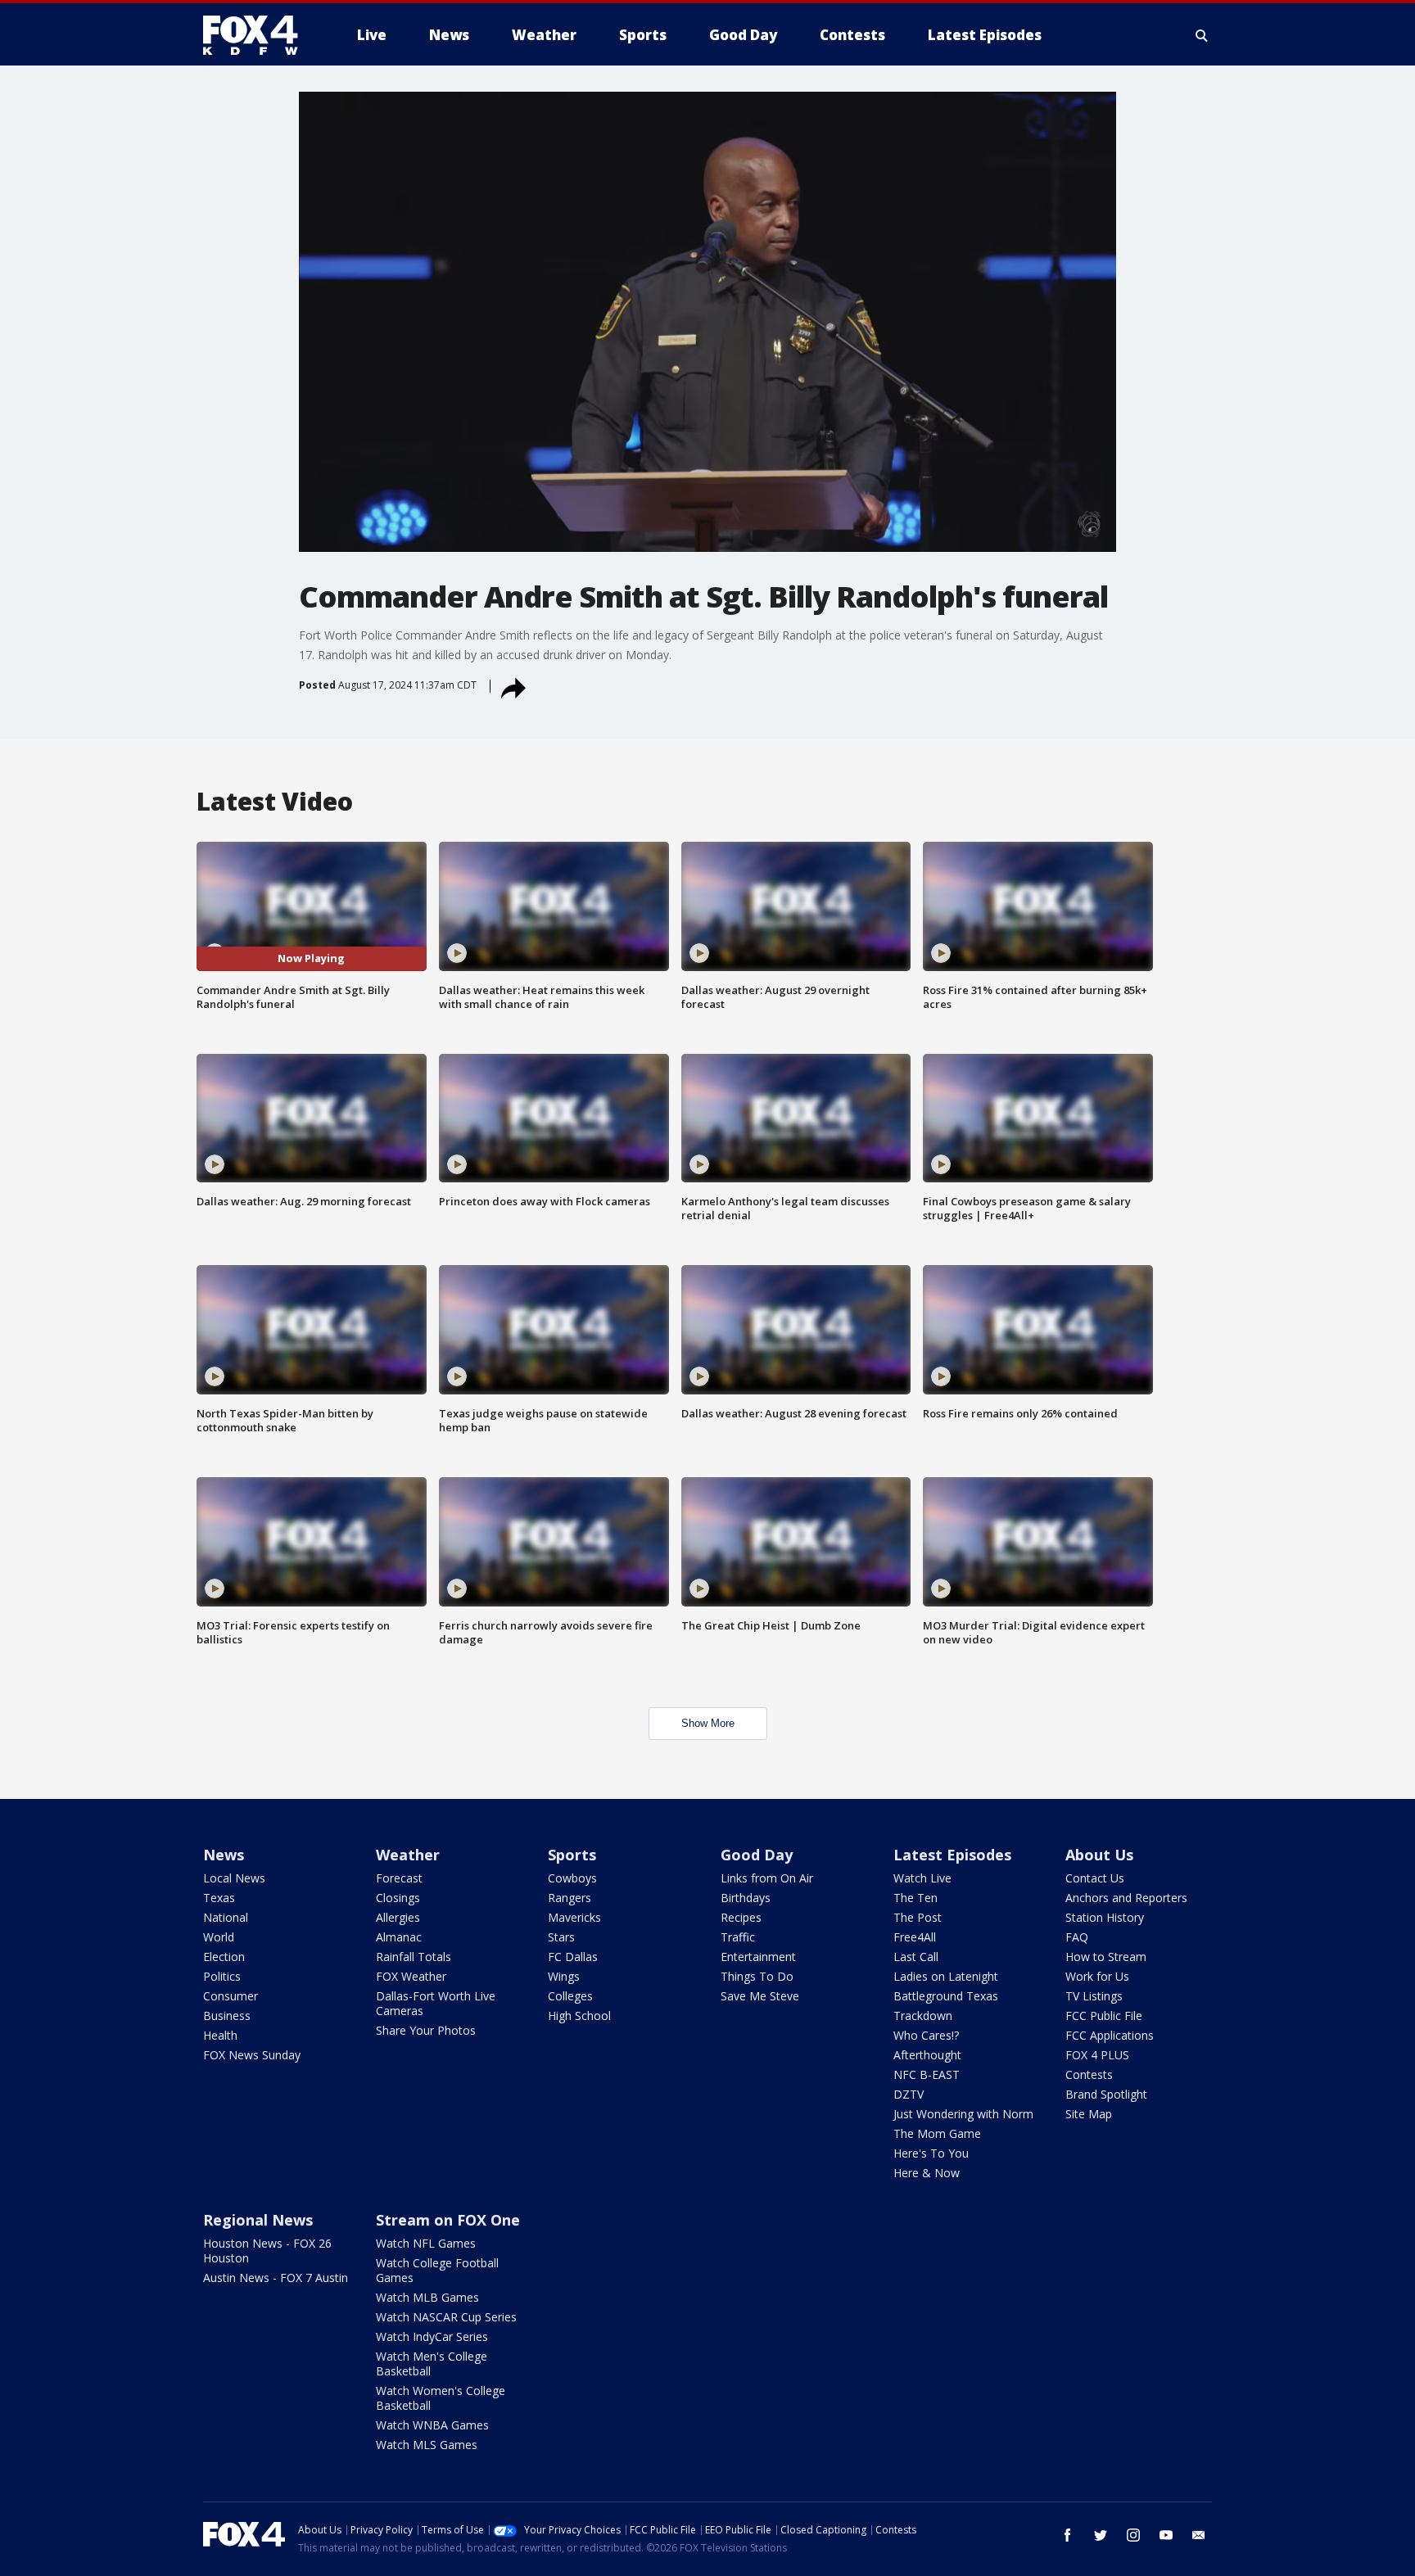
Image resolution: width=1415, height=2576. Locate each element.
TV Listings (1094, 1996)
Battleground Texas (946, 1996)
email (1199, 2535)
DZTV (909, 2094)
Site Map (1089, 2114)
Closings (398, 1898)
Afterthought (927, 2055)
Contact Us (1095, 1878)
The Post (918, 1917)
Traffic (738, 1937)
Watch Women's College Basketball (441, 2398)
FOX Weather (411, 1976)
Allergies (398, 1917)
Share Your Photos (426, 2030)
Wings (564, 1976)
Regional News (258, 2220)
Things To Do (757, 1976)
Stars (561, 1937)
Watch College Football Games (437, 2270)
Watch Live (922, 1878)
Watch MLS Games (427, 2445)
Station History (1105, 1917)
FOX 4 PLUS (1097, 2055)
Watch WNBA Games (432, 2425)
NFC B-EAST (927, 2074)
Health (220, 2035)
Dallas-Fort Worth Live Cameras (436, 2003)
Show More (708, 1723)
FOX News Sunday (252, 2055)
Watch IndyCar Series (432, 2336)
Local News (234, 1878)
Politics (222, 1976)
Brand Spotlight (1106, 2094)
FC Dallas (573, 1957)
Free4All (915, 1937)
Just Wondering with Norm (963, 2114)
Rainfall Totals (414, 1957)
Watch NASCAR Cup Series (446, 2317)
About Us (1099, 1855)
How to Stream (1106, 1957)
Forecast (399, 1878)
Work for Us (1097, 1976)
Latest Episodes (952, 1855)
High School (579, 2016)
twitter (1101, 2535)
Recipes (741, 1917)
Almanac (399, 1937)
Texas (219, 1898)
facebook (1068, 2535)
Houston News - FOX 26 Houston (267, 2251)
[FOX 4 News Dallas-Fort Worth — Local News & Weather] (257, 35)
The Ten (915, 1898)
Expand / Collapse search (1202, 35)
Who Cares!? (926, 2035)
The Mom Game (937, 2133)
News (224, 1855)
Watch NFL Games (426, 2243)
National (226, 1917)
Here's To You (931, 2153)
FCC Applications (1110, 2035)
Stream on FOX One (448, 2220)
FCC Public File (1104, 2016)
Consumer (231, 1996)
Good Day (757, 1855)
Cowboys (572, 1878)
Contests (1089, 2074)
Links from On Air (767, 1878)
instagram (1133, 2535)
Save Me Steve (760, 1996)
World (219, 1937)
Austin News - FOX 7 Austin (276, 2278)
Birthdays (746, 1898)
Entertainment (758, 1957)
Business (227, 2016)
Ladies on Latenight (946, 1976)
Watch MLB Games (427, 2297)
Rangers (570, 1898)
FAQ (1077, 1937)
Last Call (916, 1957)
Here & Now (927, 2173)
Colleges (570, 1996)
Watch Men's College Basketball (432, 2364)
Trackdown (923, 2016)
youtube (1166, 2535)
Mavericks (574, 1917)
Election (224, 1957)
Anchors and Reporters (1126, 1898)
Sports (572, 1855)
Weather (408, 1855)
